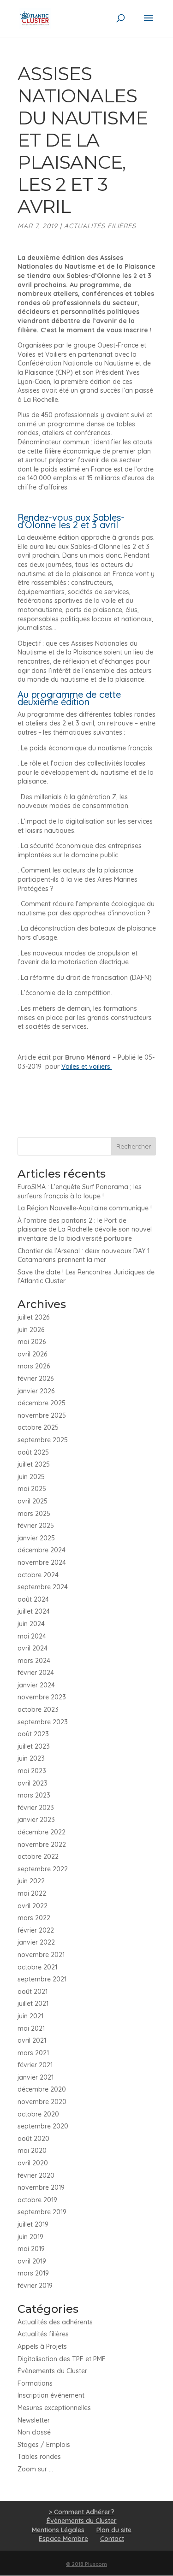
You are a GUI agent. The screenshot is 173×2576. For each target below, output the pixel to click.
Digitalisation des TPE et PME (62, 2359)
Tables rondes (39, 2457)
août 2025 (33, 1452)
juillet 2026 (33, 1317)
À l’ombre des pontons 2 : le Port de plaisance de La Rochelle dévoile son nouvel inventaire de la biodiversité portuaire (85, 1229)
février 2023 (36, 1808)
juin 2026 (31, 1330)
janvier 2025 (36, 1538)
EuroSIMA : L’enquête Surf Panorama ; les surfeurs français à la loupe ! (80, 1191)
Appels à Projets (42, 2346)
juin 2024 (31, 1624)
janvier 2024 (36, 1685)
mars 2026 (34, 1366)
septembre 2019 (42, 2212)
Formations (35, 2383)
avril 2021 (32, 2040)
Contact (112, 2539)
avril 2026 (32, 1354)
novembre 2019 (41, 2187)
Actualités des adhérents (55, 2322)
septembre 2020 (43, 2126)
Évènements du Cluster (52, 2371)
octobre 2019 (37, 2200)
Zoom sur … (35, 2469)
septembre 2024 (43, 1587)
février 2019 (35, 2286)
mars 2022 (34, 1918)
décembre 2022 (42, 1832)
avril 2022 (33, 1906)
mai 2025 (32, 1489)
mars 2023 (34, 1795)
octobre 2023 (38, 1709)
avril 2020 (33, 2163)
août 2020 (33, 2139)
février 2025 (36, 1526)
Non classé (34, 2432)
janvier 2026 (36, 1391)
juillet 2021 (33, 2004)
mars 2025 (34, 1514)
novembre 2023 (42, 1697)
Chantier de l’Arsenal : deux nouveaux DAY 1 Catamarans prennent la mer (84, 1256)
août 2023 (33, 1734)
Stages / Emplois (44, 2445)
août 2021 (33, 1992)
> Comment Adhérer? (82, 2512)
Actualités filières (100, 226)
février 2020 (36, 2175)
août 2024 (33, 1599)
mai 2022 (32, 1893)
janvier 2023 (36, 1820)
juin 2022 (31, 1881)
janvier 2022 (36, 1942)
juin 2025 (31, 1477)
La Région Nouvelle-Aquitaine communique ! (85, 1208)
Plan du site (114, 2530)
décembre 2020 (42, 2089)
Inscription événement (51, 2395)
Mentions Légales (58, 2530)
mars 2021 (33, 2053)
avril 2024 (33, 1648)
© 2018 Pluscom (86, 2564)
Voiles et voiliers (87, 1067)
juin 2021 (30, 2016)
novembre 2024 (42, 1562)
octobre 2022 (38, 1857)
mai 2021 (31, 2028)
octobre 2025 (38, 1427)
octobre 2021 (37, 1967)
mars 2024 (34, 1661)
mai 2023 (32, 1771)
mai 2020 (32, 2151)
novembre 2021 (41, 1955)
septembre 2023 (43, 1722)
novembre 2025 (42, 1415)
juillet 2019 (33, 2224)
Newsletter (34, 2420)
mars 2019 (33, 2273)
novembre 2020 (42, 2102)
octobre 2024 (38, 1575)
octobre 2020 (38, 2114)
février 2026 (36, 1379)
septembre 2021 (42, 1979)
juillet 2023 (34, 1746)
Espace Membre (63, 2539)
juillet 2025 (34, 1464)
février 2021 (35, 2065)
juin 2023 (31, 1758)
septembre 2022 (43, 1869)
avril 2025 (33, 1501)
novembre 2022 (42, 1845)
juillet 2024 (34, 1611)
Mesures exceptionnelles (54, 2408)
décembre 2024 (42, 1550)
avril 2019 (32, 2261)
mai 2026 (32, 1342)
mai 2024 (32, 1636)
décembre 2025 (42, 1403)
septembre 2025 (43, 1440)
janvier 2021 (36, 2077)
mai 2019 (31, 2249)
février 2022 (36, 1930)
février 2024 (36, 1673)
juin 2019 (30, 2237)
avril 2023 (33, 1783)
